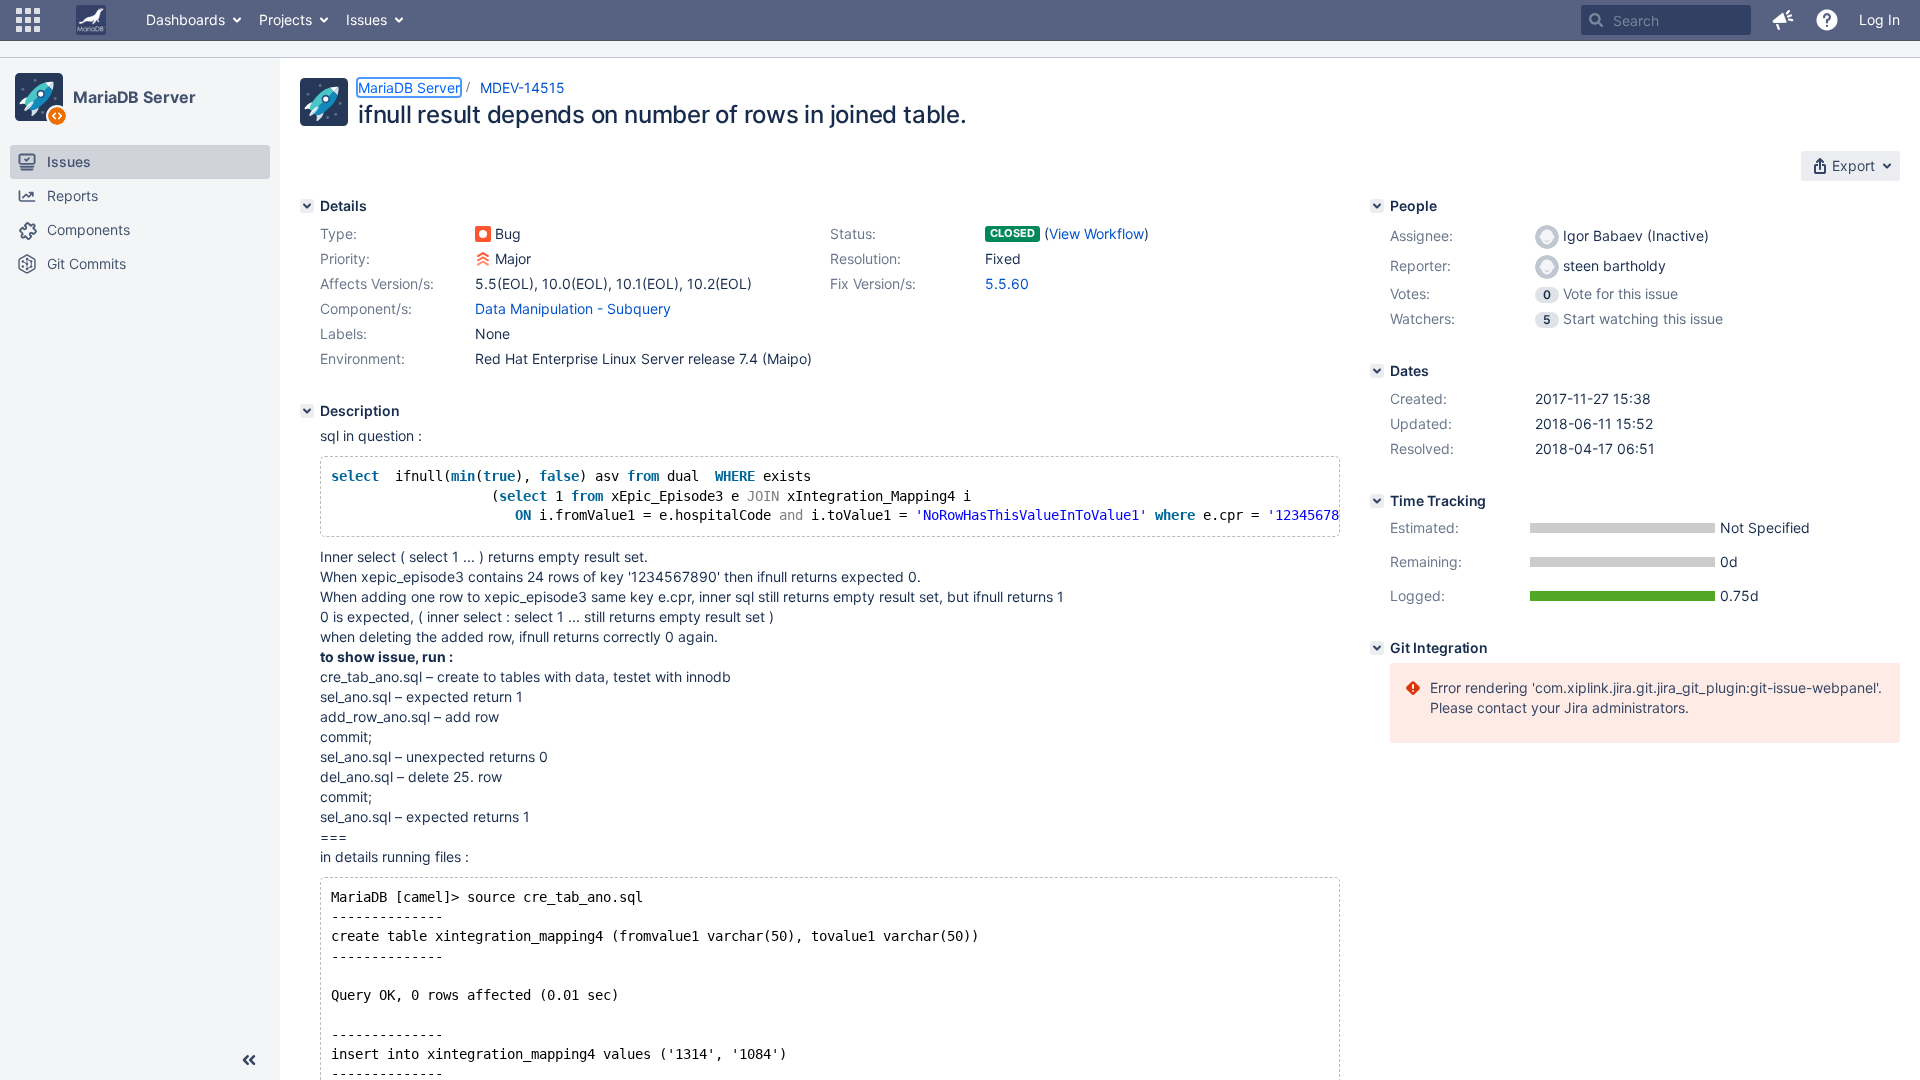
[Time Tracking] (1377, 501)
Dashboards (185, 19)
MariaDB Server (134, 97)
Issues (366, 19)
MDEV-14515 (522, 87)
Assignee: (1421, 235)
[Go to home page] (91, 20)
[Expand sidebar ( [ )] (249, 1060)
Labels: (343, 333)
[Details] (307, 206)
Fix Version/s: (873, 283)
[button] (28, 20)
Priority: (345, 258)
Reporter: (1420, 265)
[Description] (307, 411)
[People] (1377, 206)
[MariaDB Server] (39, 97)
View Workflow (1096, 233)
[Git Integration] (1377, 648)
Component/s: (366, 308)
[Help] (1827, 20)
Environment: (362, 358)
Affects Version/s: (377, 283)
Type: (338, 233)
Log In (1879, 19)
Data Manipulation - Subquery (573, 308)
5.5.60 (1007, 283)
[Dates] (1377, 371)
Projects (285, 19)
